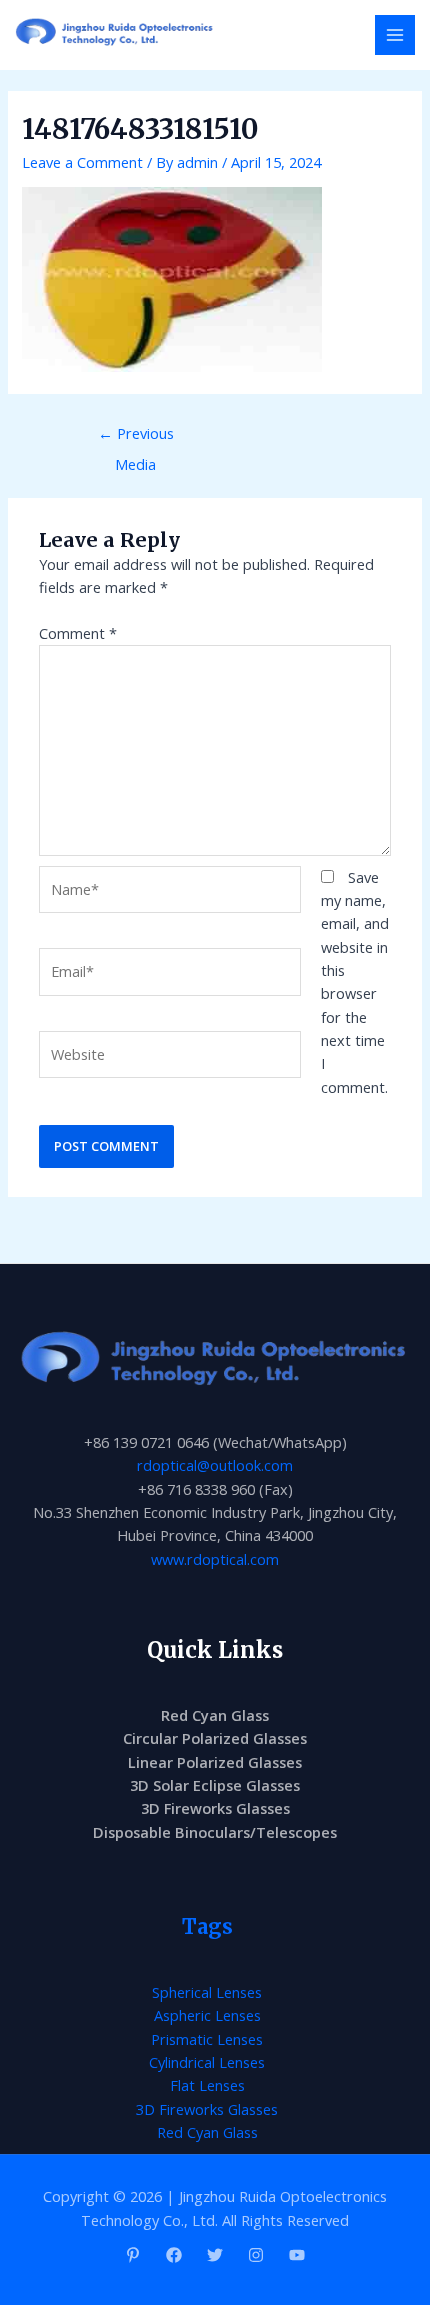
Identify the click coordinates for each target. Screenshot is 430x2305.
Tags (207, 1926)
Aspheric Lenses (207, 2015)
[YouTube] (297, 2255)
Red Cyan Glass (215, 1715)
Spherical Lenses (207, 1992)
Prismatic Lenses (207, 2039)
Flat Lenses (207, 2085)
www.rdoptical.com (215, 1559)
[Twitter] (215, 2255)
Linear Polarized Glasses (215, 1762)
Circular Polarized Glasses (215, 1738)
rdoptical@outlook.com (215, 1465)
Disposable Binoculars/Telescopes (215, 1832)
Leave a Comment (82, 162)
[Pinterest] (133, 2255)
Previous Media (136, 437)
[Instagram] (256, 2255)
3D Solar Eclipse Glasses (215, 1785)
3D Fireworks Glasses (215, 1808)
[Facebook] (174, 2255)
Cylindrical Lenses (207, 2062)
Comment (78, 633)
